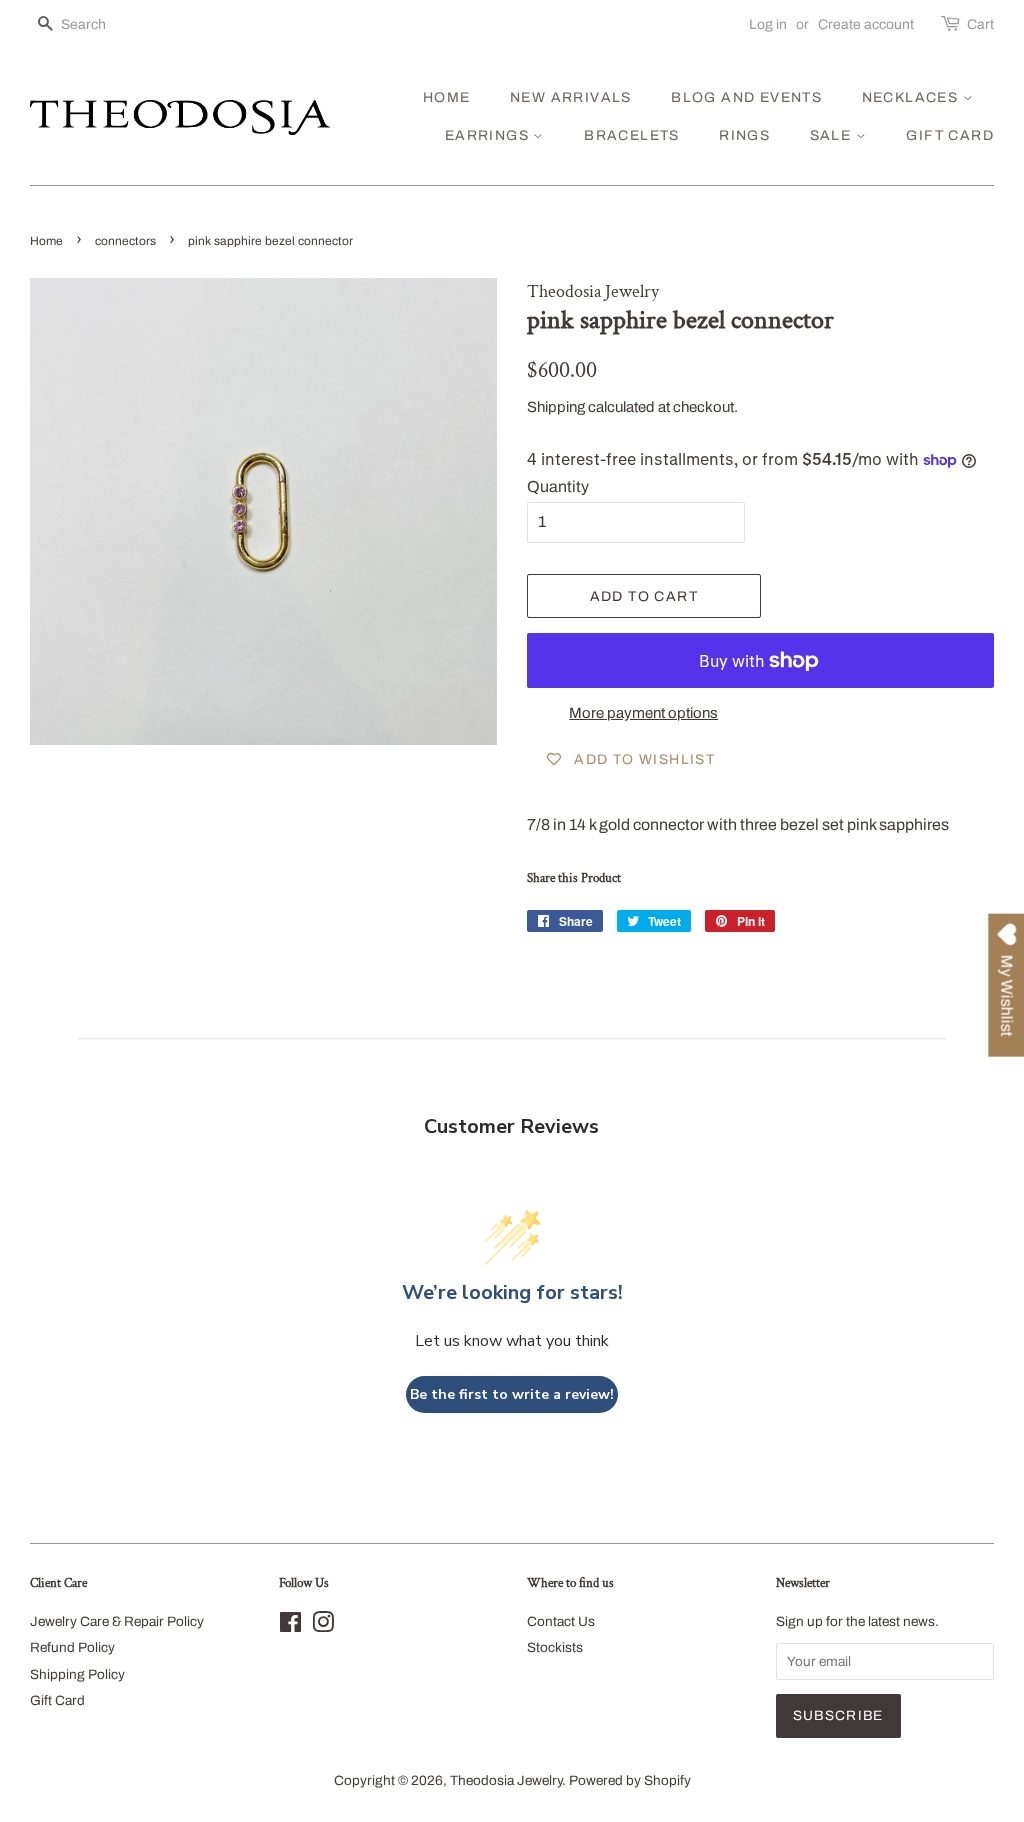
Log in (768, 24)
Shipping (556, 407)
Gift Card (57, 1700)
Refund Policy (72, 1647)
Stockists (555, 1647)
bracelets (632, 135)
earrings (489, 135)
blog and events (746, 97)
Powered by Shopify (630, 1780)
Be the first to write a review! (512, 1394)
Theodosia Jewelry (506, 1780)
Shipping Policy (77, 1674)
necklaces (912, 97)
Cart (980, 24)
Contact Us (561, 1621)
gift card (950, 135)
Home (46, 241)
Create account (866, 24)
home (447, 97)
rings (744, 135)
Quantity (558, 486)
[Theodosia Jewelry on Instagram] (323, 1626)
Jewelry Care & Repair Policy (117, 1621)
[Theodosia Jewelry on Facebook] (290, 1626)
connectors (125, 241)
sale (833, 135)
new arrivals (571, 97)
